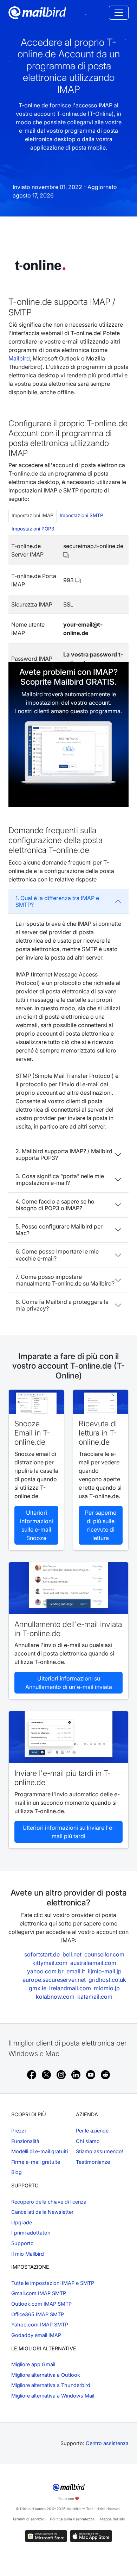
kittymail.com (50, 1963)
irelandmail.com (70, 1988)
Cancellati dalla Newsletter (42, 2212)
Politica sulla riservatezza (72, 2519)
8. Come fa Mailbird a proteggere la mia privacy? (62, 1305)
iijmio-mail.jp (105, 1971)
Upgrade (22, 2222)
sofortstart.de (42, 1954)
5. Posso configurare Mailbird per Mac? (59, 1230)
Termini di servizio (28, 2519)
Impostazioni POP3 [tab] (33, 529)
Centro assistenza (107, 2443)
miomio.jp (107, 1988)
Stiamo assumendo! (100, 2151)
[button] (66, 554)
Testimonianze (93, 2162)
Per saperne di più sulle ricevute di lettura (101, 1525)
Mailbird (19, 358)
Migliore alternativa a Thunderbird (51, 2385)
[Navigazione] (119, 13)
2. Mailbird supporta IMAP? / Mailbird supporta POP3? (64, 1154)
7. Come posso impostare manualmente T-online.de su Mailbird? (65, 1280)
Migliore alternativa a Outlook (46, 2375)
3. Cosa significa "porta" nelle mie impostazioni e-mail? (60, 1179)
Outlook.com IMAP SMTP (41, 2304)
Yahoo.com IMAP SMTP (40, 2324)
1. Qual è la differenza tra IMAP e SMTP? (57, 901)
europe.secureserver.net (54, 1980)
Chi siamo (88, 2141)
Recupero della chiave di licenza (49, 2202)
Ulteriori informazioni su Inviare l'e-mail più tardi (68, 1832)
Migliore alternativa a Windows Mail (53, 2396)
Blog (17, 2172)
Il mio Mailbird (28, 2254)
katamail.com (95, 1997)
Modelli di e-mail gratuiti (40, 2151)
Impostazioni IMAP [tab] (32, 515)
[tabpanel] (68, 605)
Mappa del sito (113, 2519)
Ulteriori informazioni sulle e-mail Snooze (37, 1525)
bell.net (72, 1954)
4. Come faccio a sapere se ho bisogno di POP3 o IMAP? (55, 1205)
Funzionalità (25, 2141)
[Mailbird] (37, 12)
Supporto (22, 2243)
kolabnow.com (55, 1997)
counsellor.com (104, 1954)
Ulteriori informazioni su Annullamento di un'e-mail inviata (69, 1683)
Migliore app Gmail (33, 2364)
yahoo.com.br (45, 1971)
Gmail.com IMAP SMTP (39, 2293)
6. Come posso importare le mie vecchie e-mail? (57, 1255)
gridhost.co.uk (107, 1980)
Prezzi (18, 2131)
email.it (76, 1971)
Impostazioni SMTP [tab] (81, 515)
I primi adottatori (31, 2233)
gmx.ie (38, 1988)
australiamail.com (93, 1963)
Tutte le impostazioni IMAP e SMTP (53, 2283)
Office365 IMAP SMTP (38, 2314)
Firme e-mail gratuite (36, 2162)
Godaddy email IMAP (36, 2335)
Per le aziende (92, 2131)
